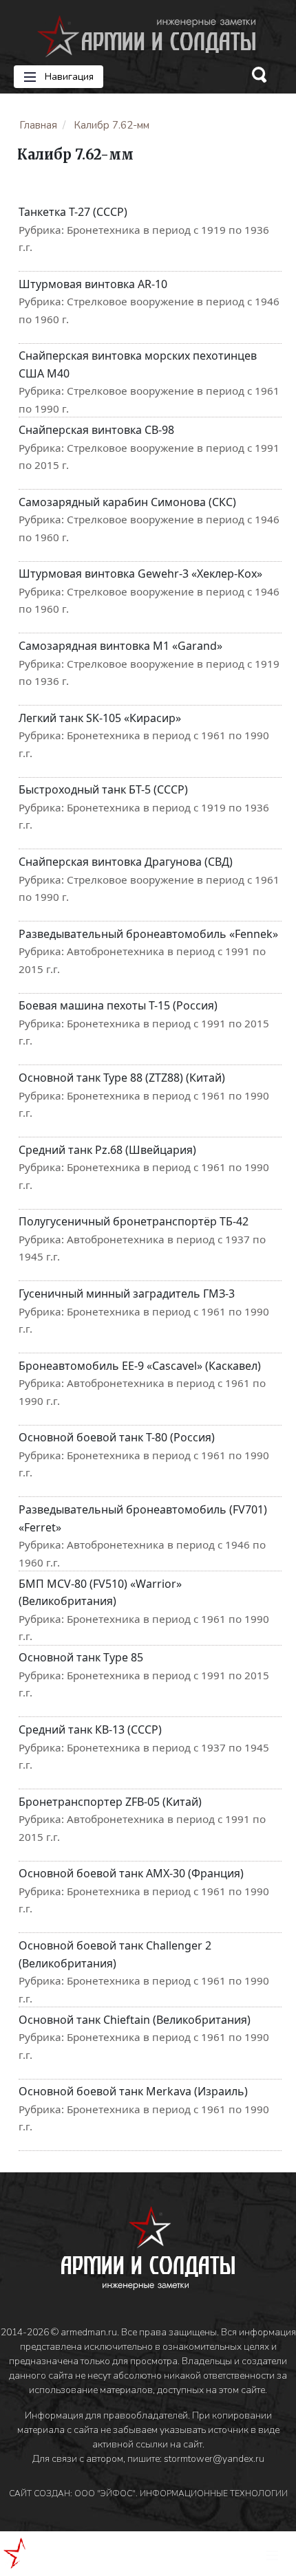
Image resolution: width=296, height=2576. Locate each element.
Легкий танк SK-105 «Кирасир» (100, 718)
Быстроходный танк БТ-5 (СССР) (103, 789)
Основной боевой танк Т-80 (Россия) (117, 1437)
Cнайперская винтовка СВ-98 (96, 430)
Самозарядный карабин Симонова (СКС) (127, 502)
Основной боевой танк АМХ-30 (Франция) (131, 1873)
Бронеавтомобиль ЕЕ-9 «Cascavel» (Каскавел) (140, 1366)
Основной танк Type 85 (81, 1657)
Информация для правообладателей (106, 2415)
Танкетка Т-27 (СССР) (73, 212)
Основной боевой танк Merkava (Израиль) (133, 2091)
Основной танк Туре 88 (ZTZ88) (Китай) (122, 1078)
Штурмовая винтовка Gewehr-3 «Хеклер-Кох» (140, 574)
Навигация (68, 77)
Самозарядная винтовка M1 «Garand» (120, 646)
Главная (38, 125)
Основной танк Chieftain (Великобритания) (135, 2020)
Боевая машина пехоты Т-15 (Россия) (118, 1005)
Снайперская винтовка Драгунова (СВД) (126, 862)
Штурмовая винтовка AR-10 (93, 284)
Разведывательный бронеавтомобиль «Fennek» (148, 934)
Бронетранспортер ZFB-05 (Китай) (110, 1802)
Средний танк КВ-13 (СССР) (90, 1729)
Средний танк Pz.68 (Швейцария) (107, 1150)
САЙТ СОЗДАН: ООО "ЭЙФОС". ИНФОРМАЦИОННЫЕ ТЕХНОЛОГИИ (148, 2493)
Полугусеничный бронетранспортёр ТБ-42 (134, 1221)
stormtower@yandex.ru (214, 2459)
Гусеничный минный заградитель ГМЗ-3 (127, 1294)
